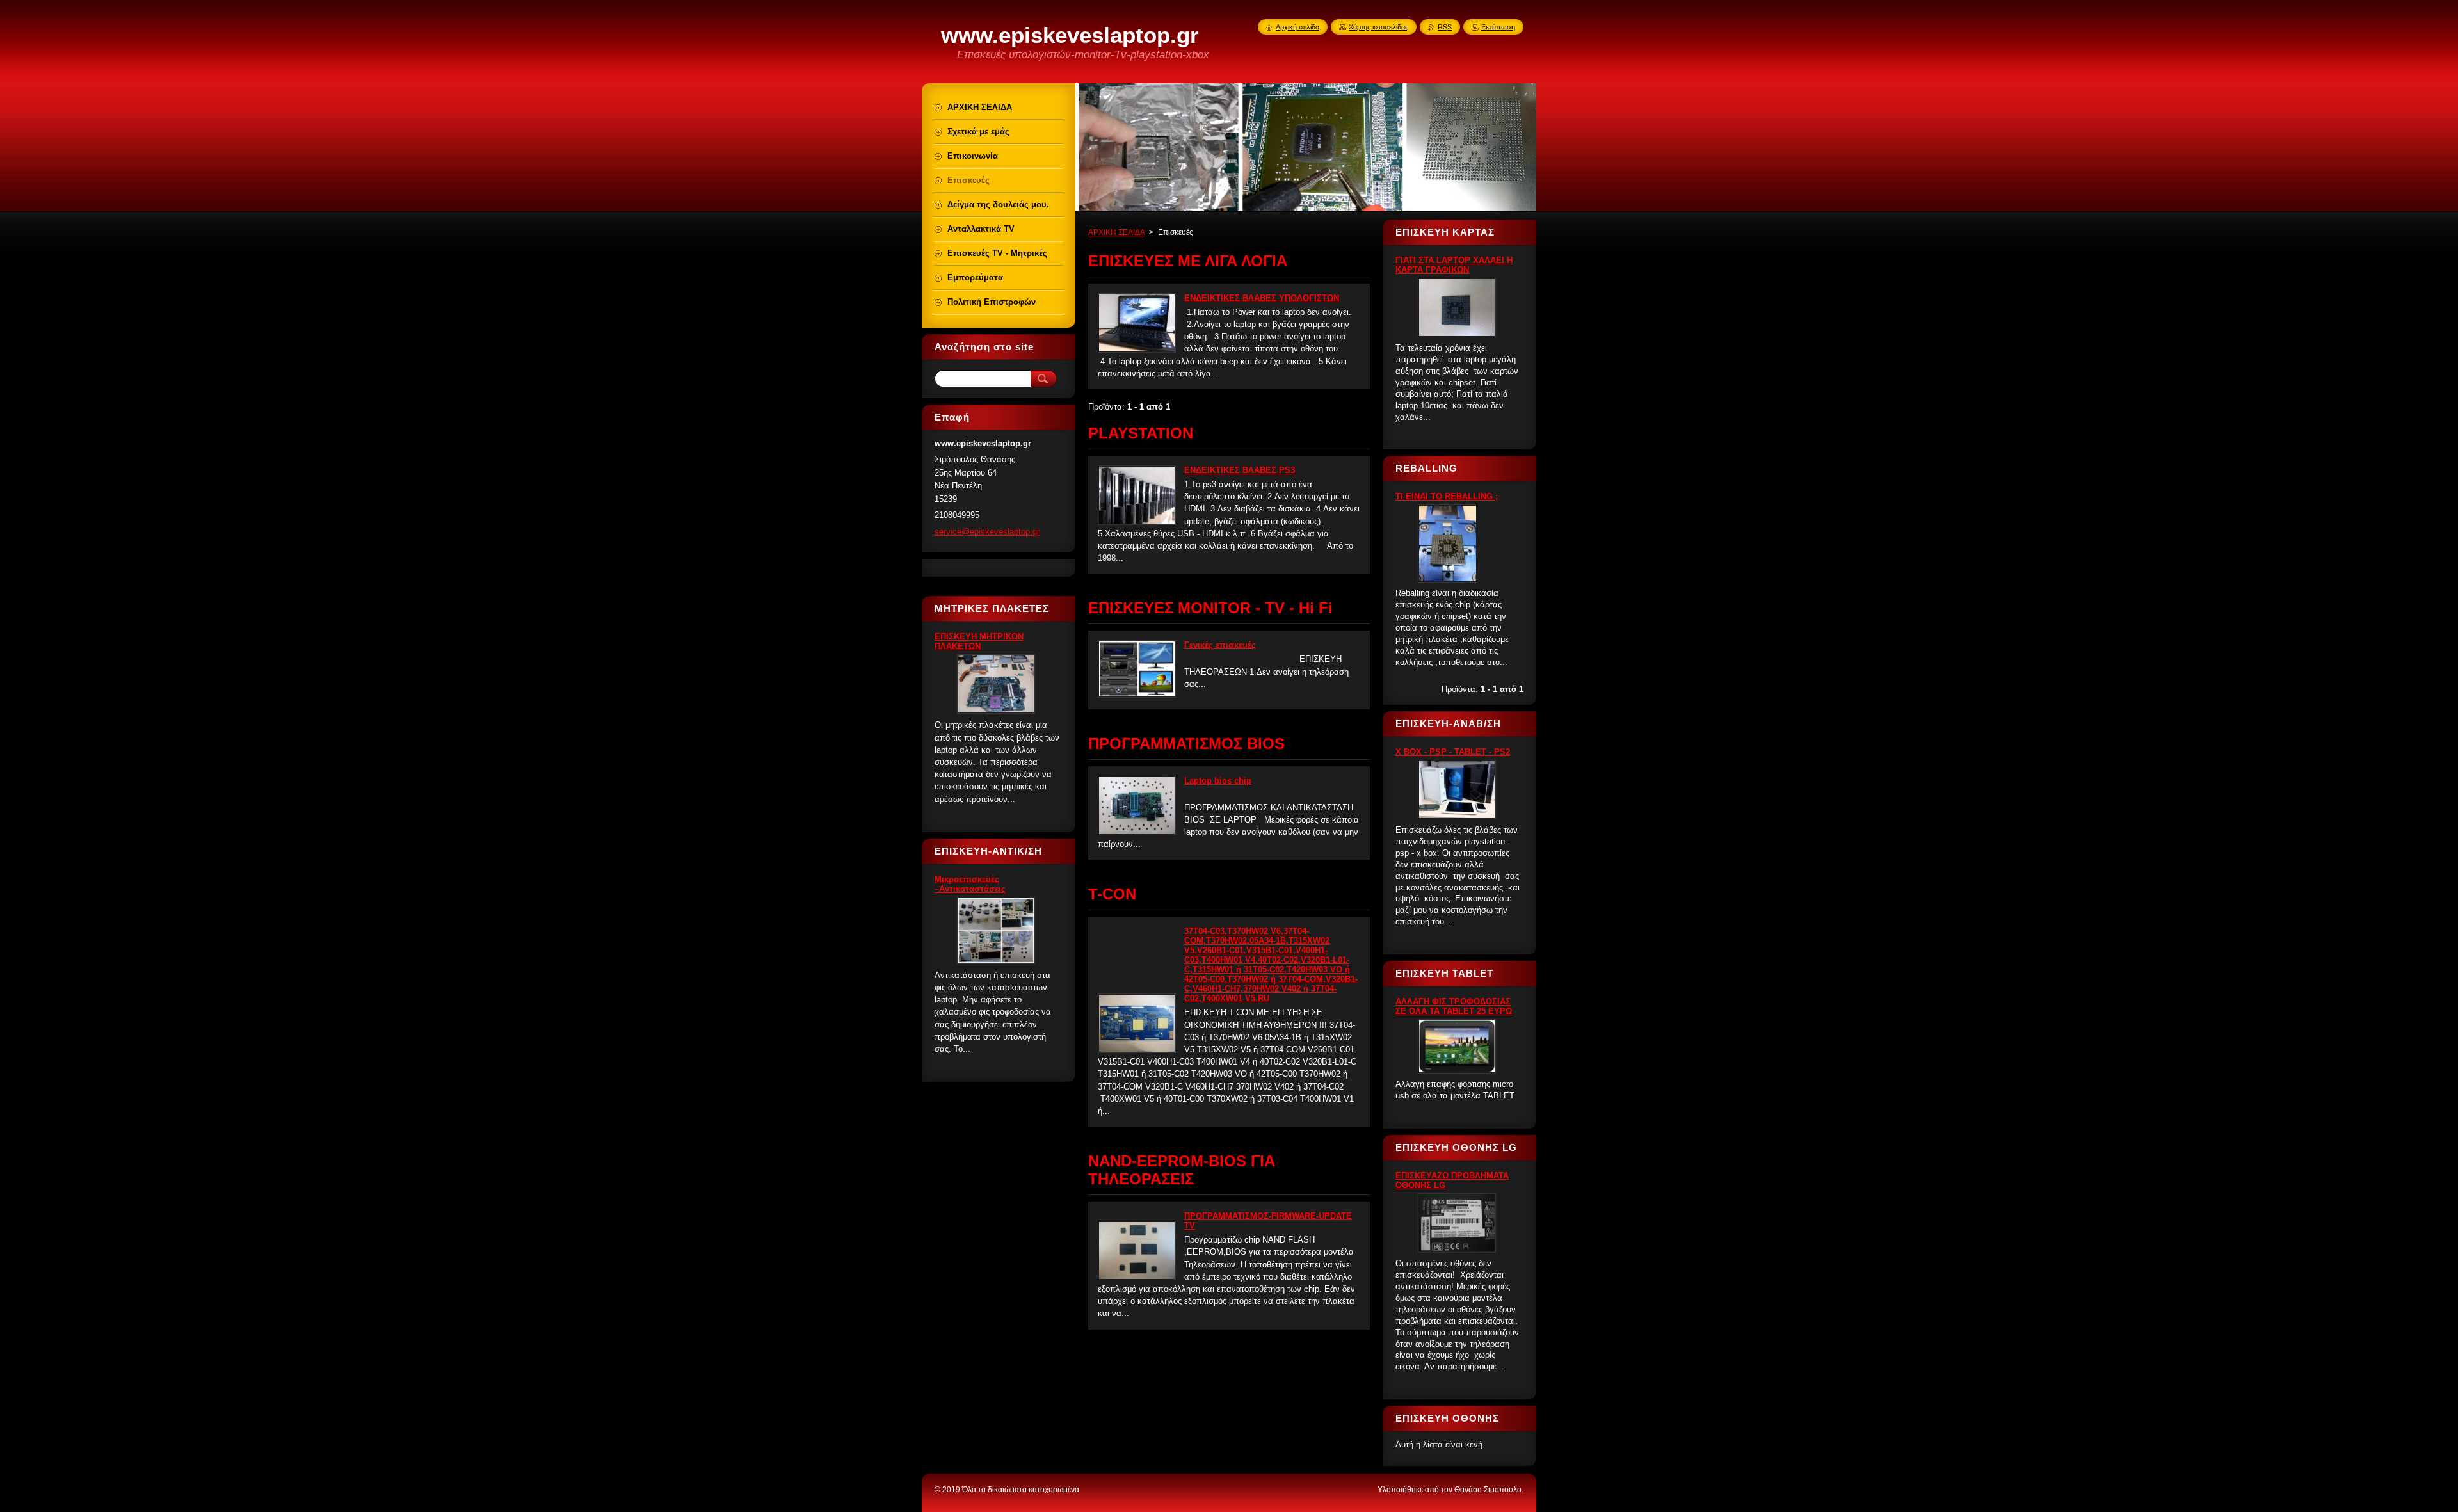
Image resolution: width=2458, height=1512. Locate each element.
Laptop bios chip (1218, 781)
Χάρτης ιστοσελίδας (1378, 27)
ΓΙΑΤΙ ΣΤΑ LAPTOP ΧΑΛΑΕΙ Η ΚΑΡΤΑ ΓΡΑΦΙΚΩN (1454, 265)
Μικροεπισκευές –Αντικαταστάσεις (970, 884)
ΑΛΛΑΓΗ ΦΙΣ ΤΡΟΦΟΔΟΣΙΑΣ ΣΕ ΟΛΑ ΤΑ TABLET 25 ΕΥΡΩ (1454, 1006)
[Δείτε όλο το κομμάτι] (1137, 350)
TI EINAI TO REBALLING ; (1447, 496)
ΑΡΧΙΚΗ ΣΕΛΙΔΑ (1116, 232)
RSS (1445, 27)
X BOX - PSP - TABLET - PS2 (1453, 752)
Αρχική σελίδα (1297, 27)
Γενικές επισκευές (1220, 645)
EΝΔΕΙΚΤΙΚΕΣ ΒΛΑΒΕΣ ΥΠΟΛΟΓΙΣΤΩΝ (1262, 298)
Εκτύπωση (1498, 27)
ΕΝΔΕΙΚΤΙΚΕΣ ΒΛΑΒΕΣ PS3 (1240, 470)
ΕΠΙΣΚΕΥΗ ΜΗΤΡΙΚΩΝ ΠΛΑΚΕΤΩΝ (979, 641)
